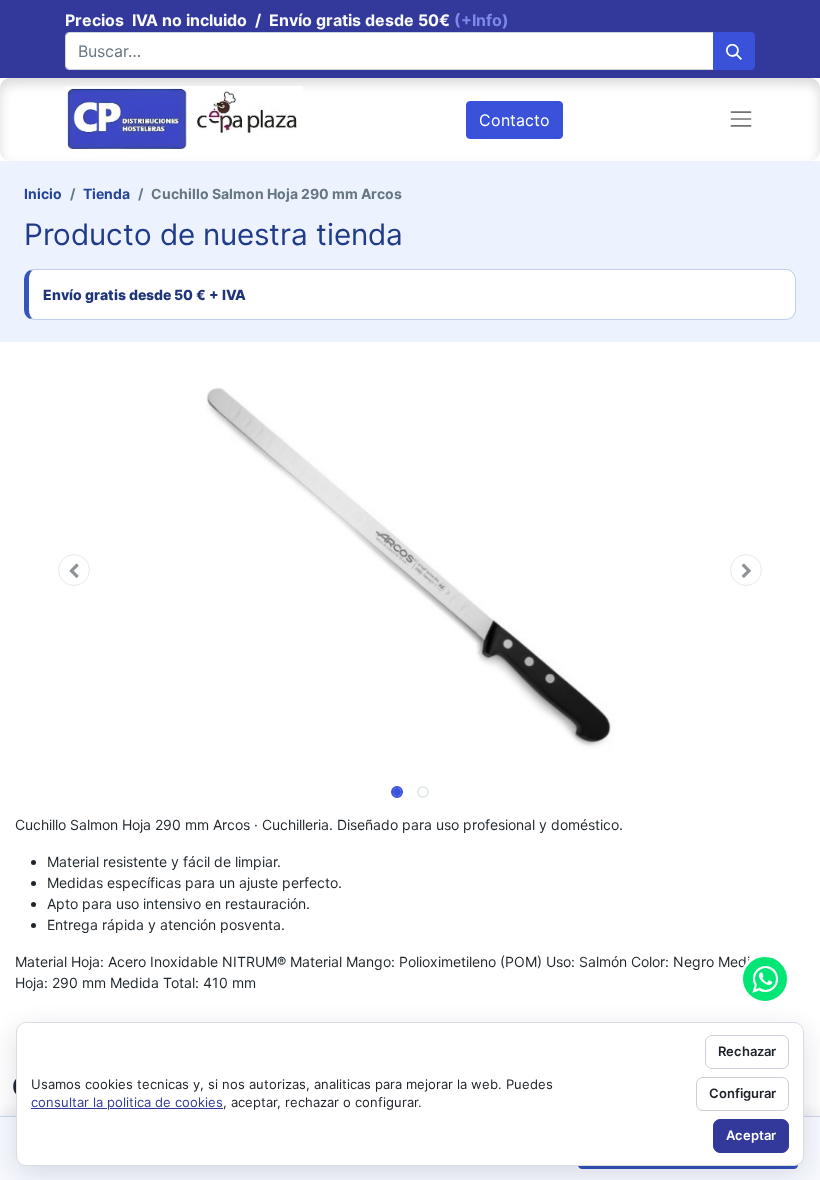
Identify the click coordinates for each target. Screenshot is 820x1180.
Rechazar (747, 1051)
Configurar (742, 1093)
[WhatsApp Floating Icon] (765, 979)
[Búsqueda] (734, 51)
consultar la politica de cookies (127, 1102)
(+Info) (481, 20)
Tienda (106, 193)
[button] (74, 570)
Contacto (514, 120)
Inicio (43, 193)
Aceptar (751, 1135)
